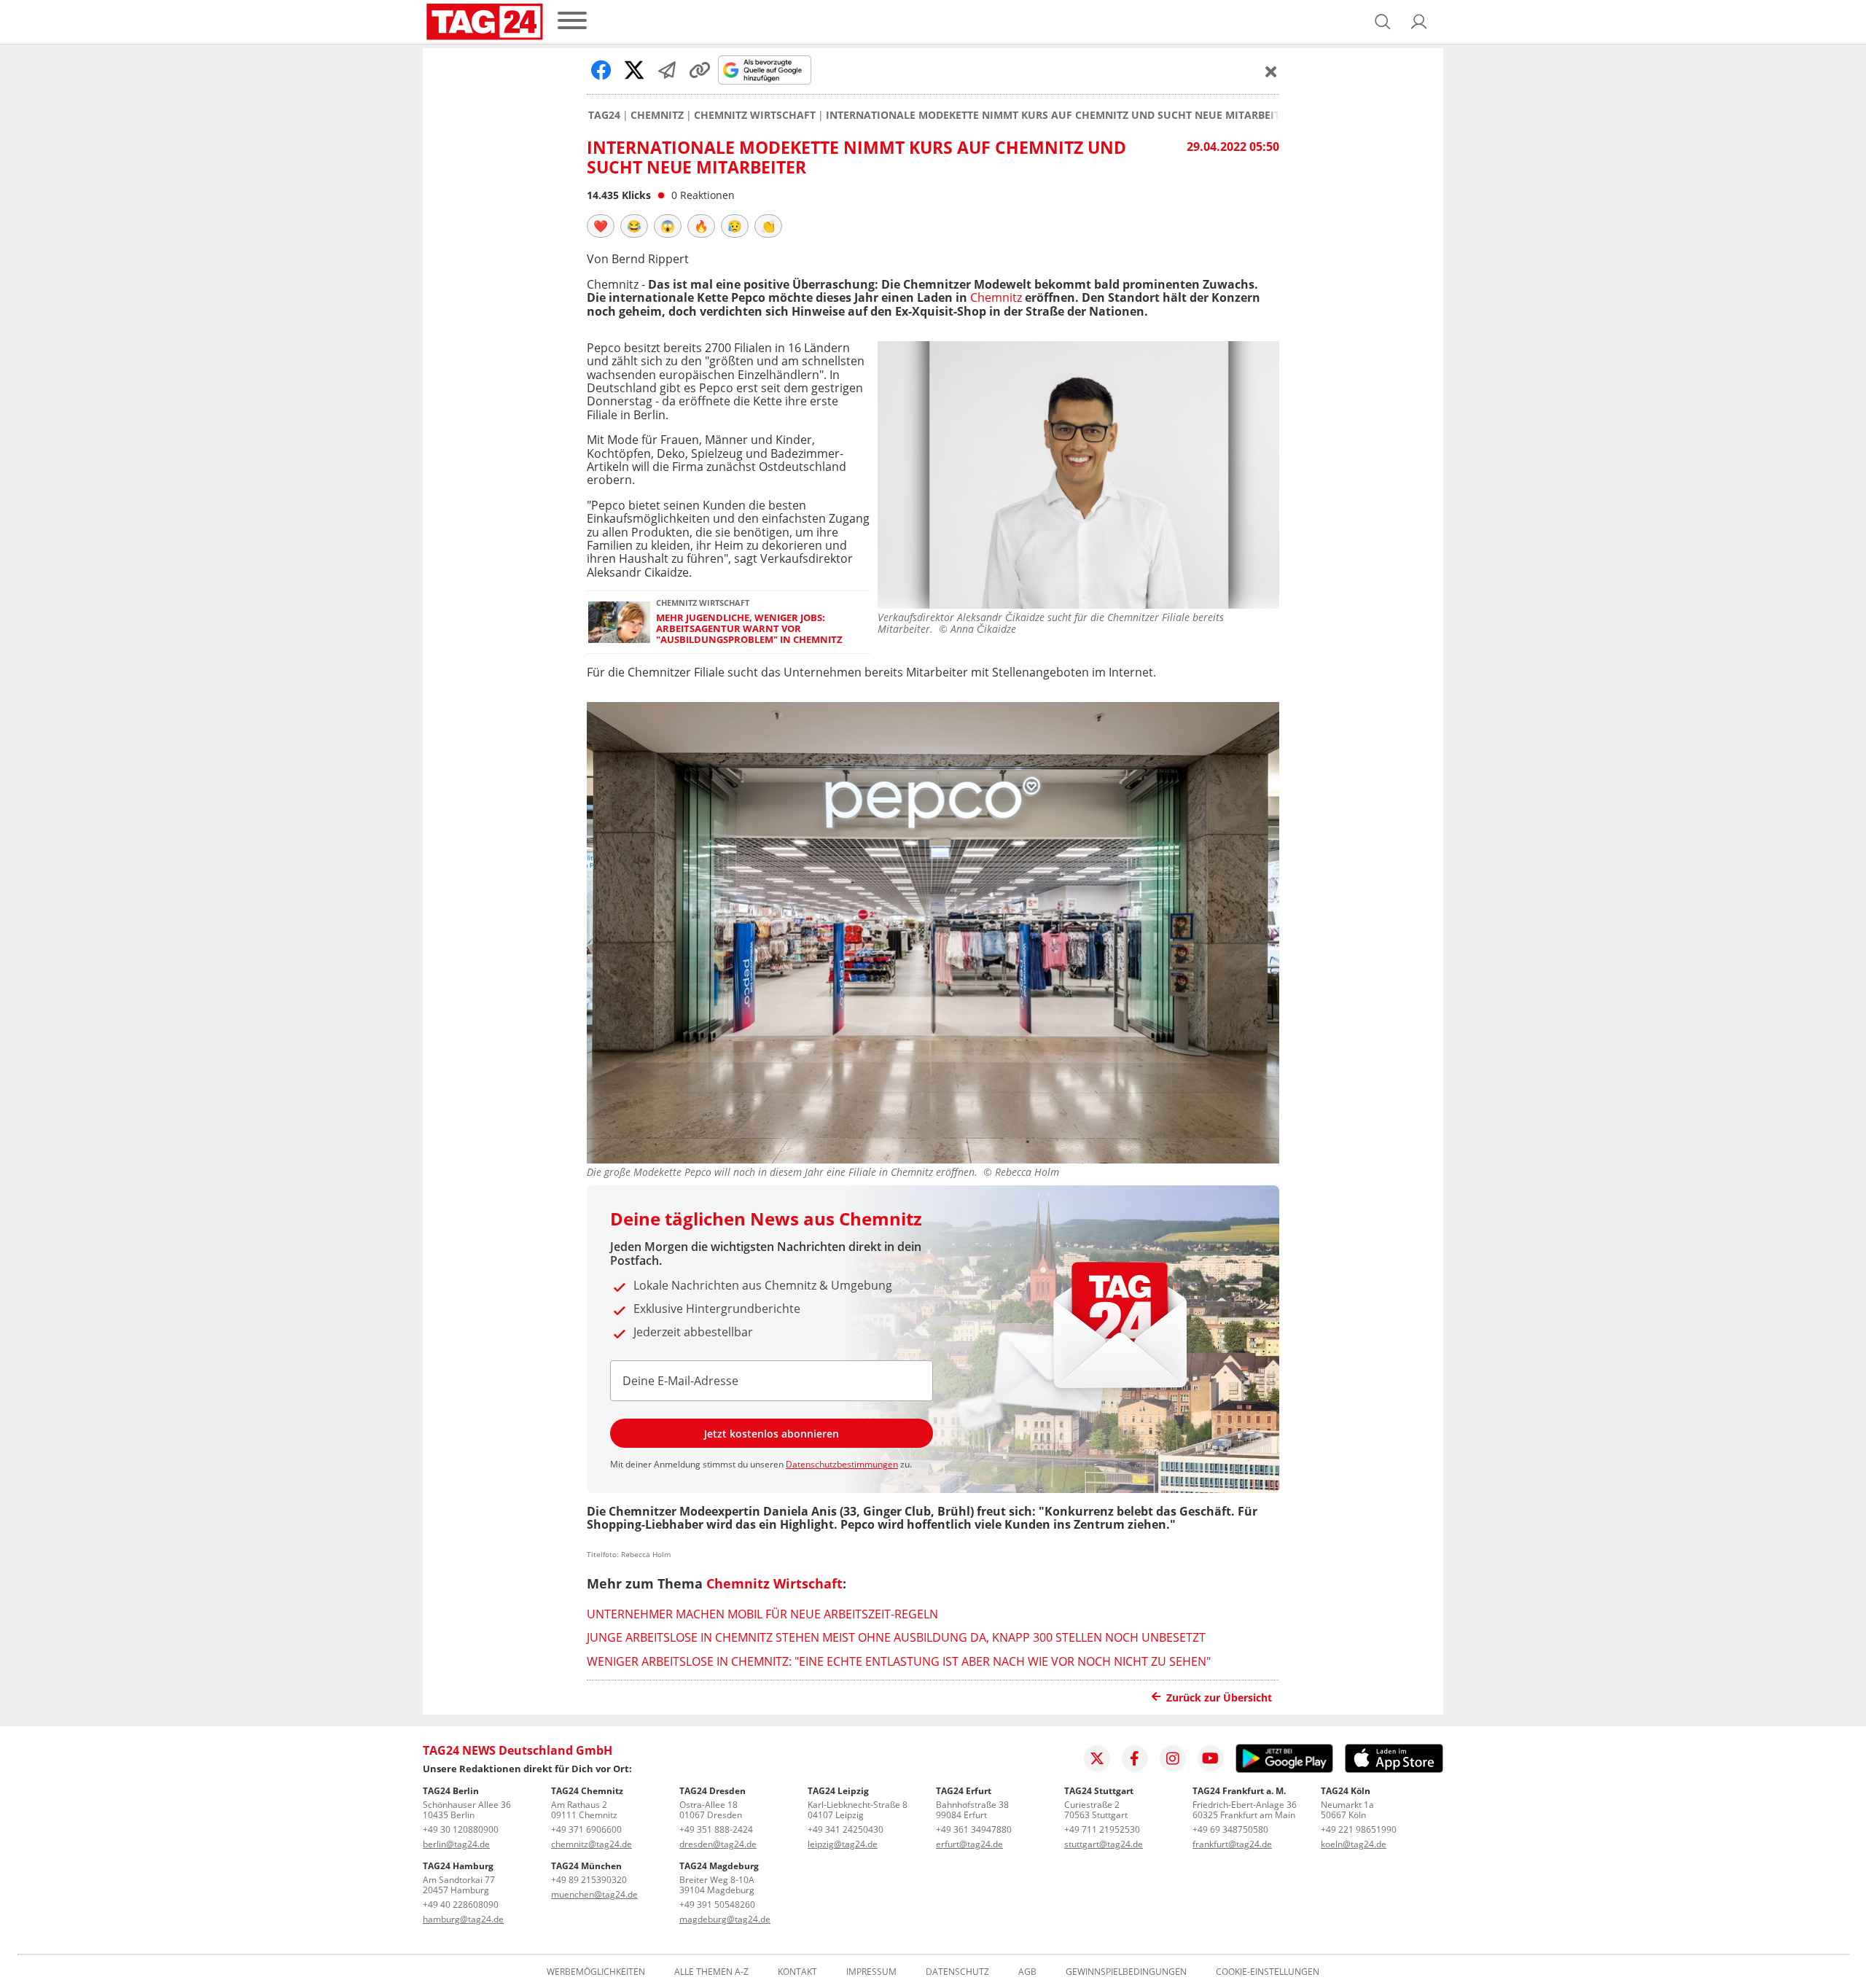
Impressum (871, 1972)
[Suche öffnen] (1383, 22)
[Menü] (572, 22)
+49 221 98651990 (1359, 1829)
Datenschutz (957, 1972)
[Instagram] (1173, 1758)
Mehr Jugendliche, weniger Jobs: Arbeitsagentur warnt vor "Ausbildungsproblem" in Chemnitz (749, 629)
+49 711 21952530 (1102, 1829)
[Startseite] (485, 22)
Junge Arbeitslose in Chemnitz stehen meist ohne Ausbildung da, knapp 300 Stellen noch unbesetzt (896, 1637)
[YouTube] (1211, 1758)
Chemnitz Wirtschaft (755, 115)
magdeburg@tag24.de (725, 1919)
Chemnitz (657, 115)
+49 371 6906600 (586, 1829)
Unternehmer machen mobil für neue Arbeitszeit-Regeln (762, 1614)
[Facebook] (1135, 1758)
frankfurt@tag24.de (1232, 1844)
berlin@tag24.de (456, 1844)
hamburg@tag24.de (463, 1919)
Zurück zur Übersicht (1219, 1697)
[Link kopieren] (700, 70)
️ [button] (601, 226)
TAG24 (604, 115)
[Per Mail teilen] (667, 70)
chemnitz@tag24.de (592, 1844)
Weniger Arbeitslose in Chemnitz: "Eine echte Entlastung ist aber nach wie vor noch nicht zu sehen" (899, 1661)
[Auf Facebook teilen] (601, 70)
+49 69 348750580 (1230, 1829)
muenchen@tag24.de (594, 1894)
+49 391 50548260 (717, 1905)
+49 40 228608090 (461, 1905)
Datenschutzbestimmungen (842, 1464)
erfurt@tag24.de (969, 1844)
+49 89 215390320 (589, 1880)
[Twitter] (1097, 1758)
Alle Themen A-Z (711, 1972)
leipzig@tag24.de (843, 1844)
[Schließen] (1271, 71)
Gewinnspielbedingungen (1126, 1972)
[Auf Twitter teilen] (634, 70)
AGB (1027, 1972)
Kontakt (797, 1972)
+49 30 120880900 (461, 1829)
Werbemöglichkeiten (596, 1972)
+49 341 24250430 (846, 1829)
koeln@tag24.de (1354, 1844)
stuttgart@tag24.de (1104, 1844)
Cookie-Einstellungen (1268, 1972)
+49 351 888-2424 (716, 1829)
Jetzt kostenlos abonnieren (772, 1434)
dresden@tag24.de (718, 1844)
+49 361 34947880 (974, 1829)
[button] (1419, 22)
